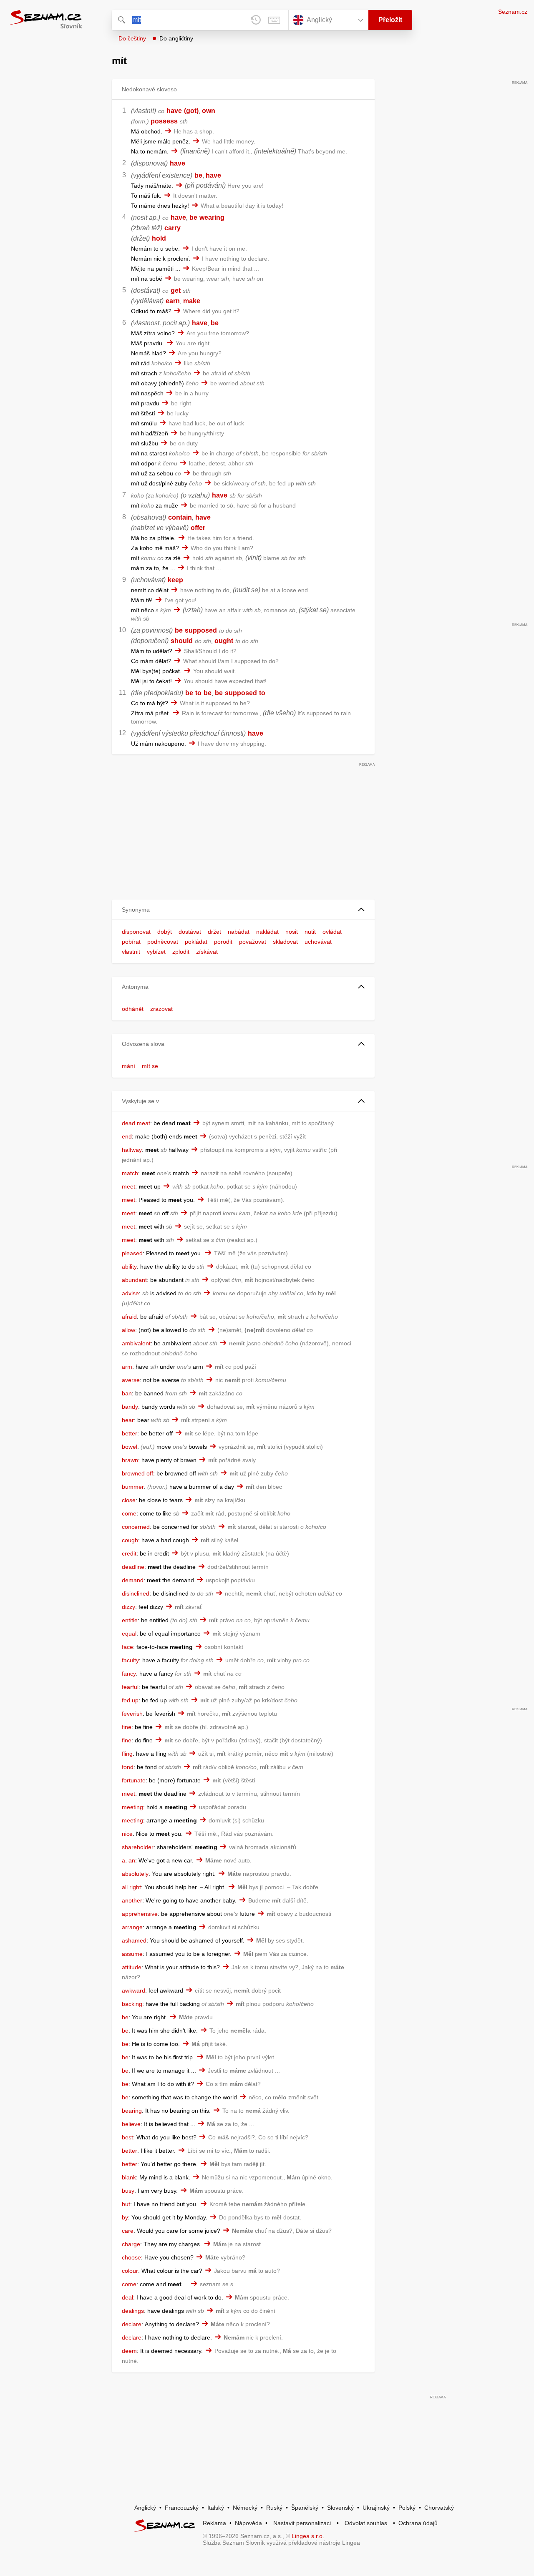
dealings (133, 2311)
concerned (136, 1527)
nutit (310, 932)
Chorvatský (439, 2508)
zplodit (181, 952)
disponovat (136, 932)
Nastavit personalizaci (302, 2523)
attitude (132, 1967)
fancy (129, 1674)
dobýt (165, 932)
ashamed (134, 1940)
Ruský (274, 2508)
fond (128, 1767)
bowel (130, 1447)
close (129, 1500)
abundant (134, 1280)
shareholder (138, 1847)
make (192, 301)
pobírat (131, 942)
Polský (407, 2508)
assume (132, 1954)
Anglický (145, 2508)
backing (132, 2004)
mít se (150, 1066)
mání (128, 1066)
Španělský (305, 2508)
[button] (243, 910)
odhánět (133, 1009)
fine (127, 1727)
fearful (130, 1687)
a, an (128, 1860)
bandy (130, 1407)
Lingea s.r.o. (308, 2536)
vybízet (156, 952)
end (127, 1136)
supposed (201, 630)
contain (180, 517)
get (176, 290)
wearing (212, 217)
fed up (130, 1700)
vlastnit (131, 952)
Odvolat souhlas (366, 2523)
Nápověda (248, 2523)
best (127, 2137)
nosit (292, 932)
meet (128, 1186)
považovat (253, 942)
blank (129, 2177)
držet (214, 932)
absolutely (135, 1874)
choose (131, 2257)
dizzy (128, 1607)
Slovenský (340, 2508)
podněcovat (163, 942)
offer (198, 528)
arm (127, 1367)
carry (173, 228)
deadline (133, 1567)
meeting (132, 1807)
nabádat (239, 932)
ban (127, 1393)
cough (130, 1540)
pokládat (196, 942)
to (198, 693)
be (198, 175)
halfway (132, 1150)
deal (127, 2297)
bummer (133, 1487)
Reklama (214, 2523)
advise (130, 1293)
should (182, 641)
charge (131, 2244)
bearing (132, 2111)
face (127, 1647)
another (132, 1900)
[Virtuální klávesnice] (274, 20)
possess (164, 121)
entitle (130, 1620)
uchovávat (318, 942)
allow (128, 1330)
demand (133, 1580)
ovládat (332, 932)
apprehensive (140, 1914)
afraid (129, 1317)
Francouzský (182, 2508)
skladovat (285, 942)
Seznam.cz (513, 12)
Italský (216, 2508)
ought (224, 641)
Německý (245, 2508)
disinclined (136, 1593)
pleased (132, 1253)
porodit (223, 942)
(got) (191, 111)
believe (131, 2124)
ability (129, 1267)
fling (127, 1754)
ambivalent (136, 1343)
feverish (132, 1714)
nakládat (267, 932)
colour (130, 2271)
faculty (130, 1660)
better (130, 1433)
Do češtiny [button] (132, 38)
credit (129, 1553)
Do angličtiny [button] (176, 38)
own (209, 111)
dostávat (190, 932)
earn (173, 301)
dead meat (136, 1123)
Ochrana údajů (418, 2523)
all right (131, 1887)
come (129, 1513)
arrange (132, 1927)
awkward (133, 1990)
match (130, 1173)
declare (132, 2324)
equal (129, 1634)
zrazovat (161, 1009)
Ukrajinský (376, 2508)
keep (175, 580)
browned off (137, 1473)
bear (128, 1420)
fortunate (134, 1780)
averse (131, 1380)
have (174, 111)
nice (127, 1834)
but (126, 2204)
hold (159, 238)
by (125, 2217)
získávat (207, 952)
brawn (130, 1460)
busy (128, 2191)
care (128, 2231)
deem (129, 2351)
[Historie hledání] (256, 20)
